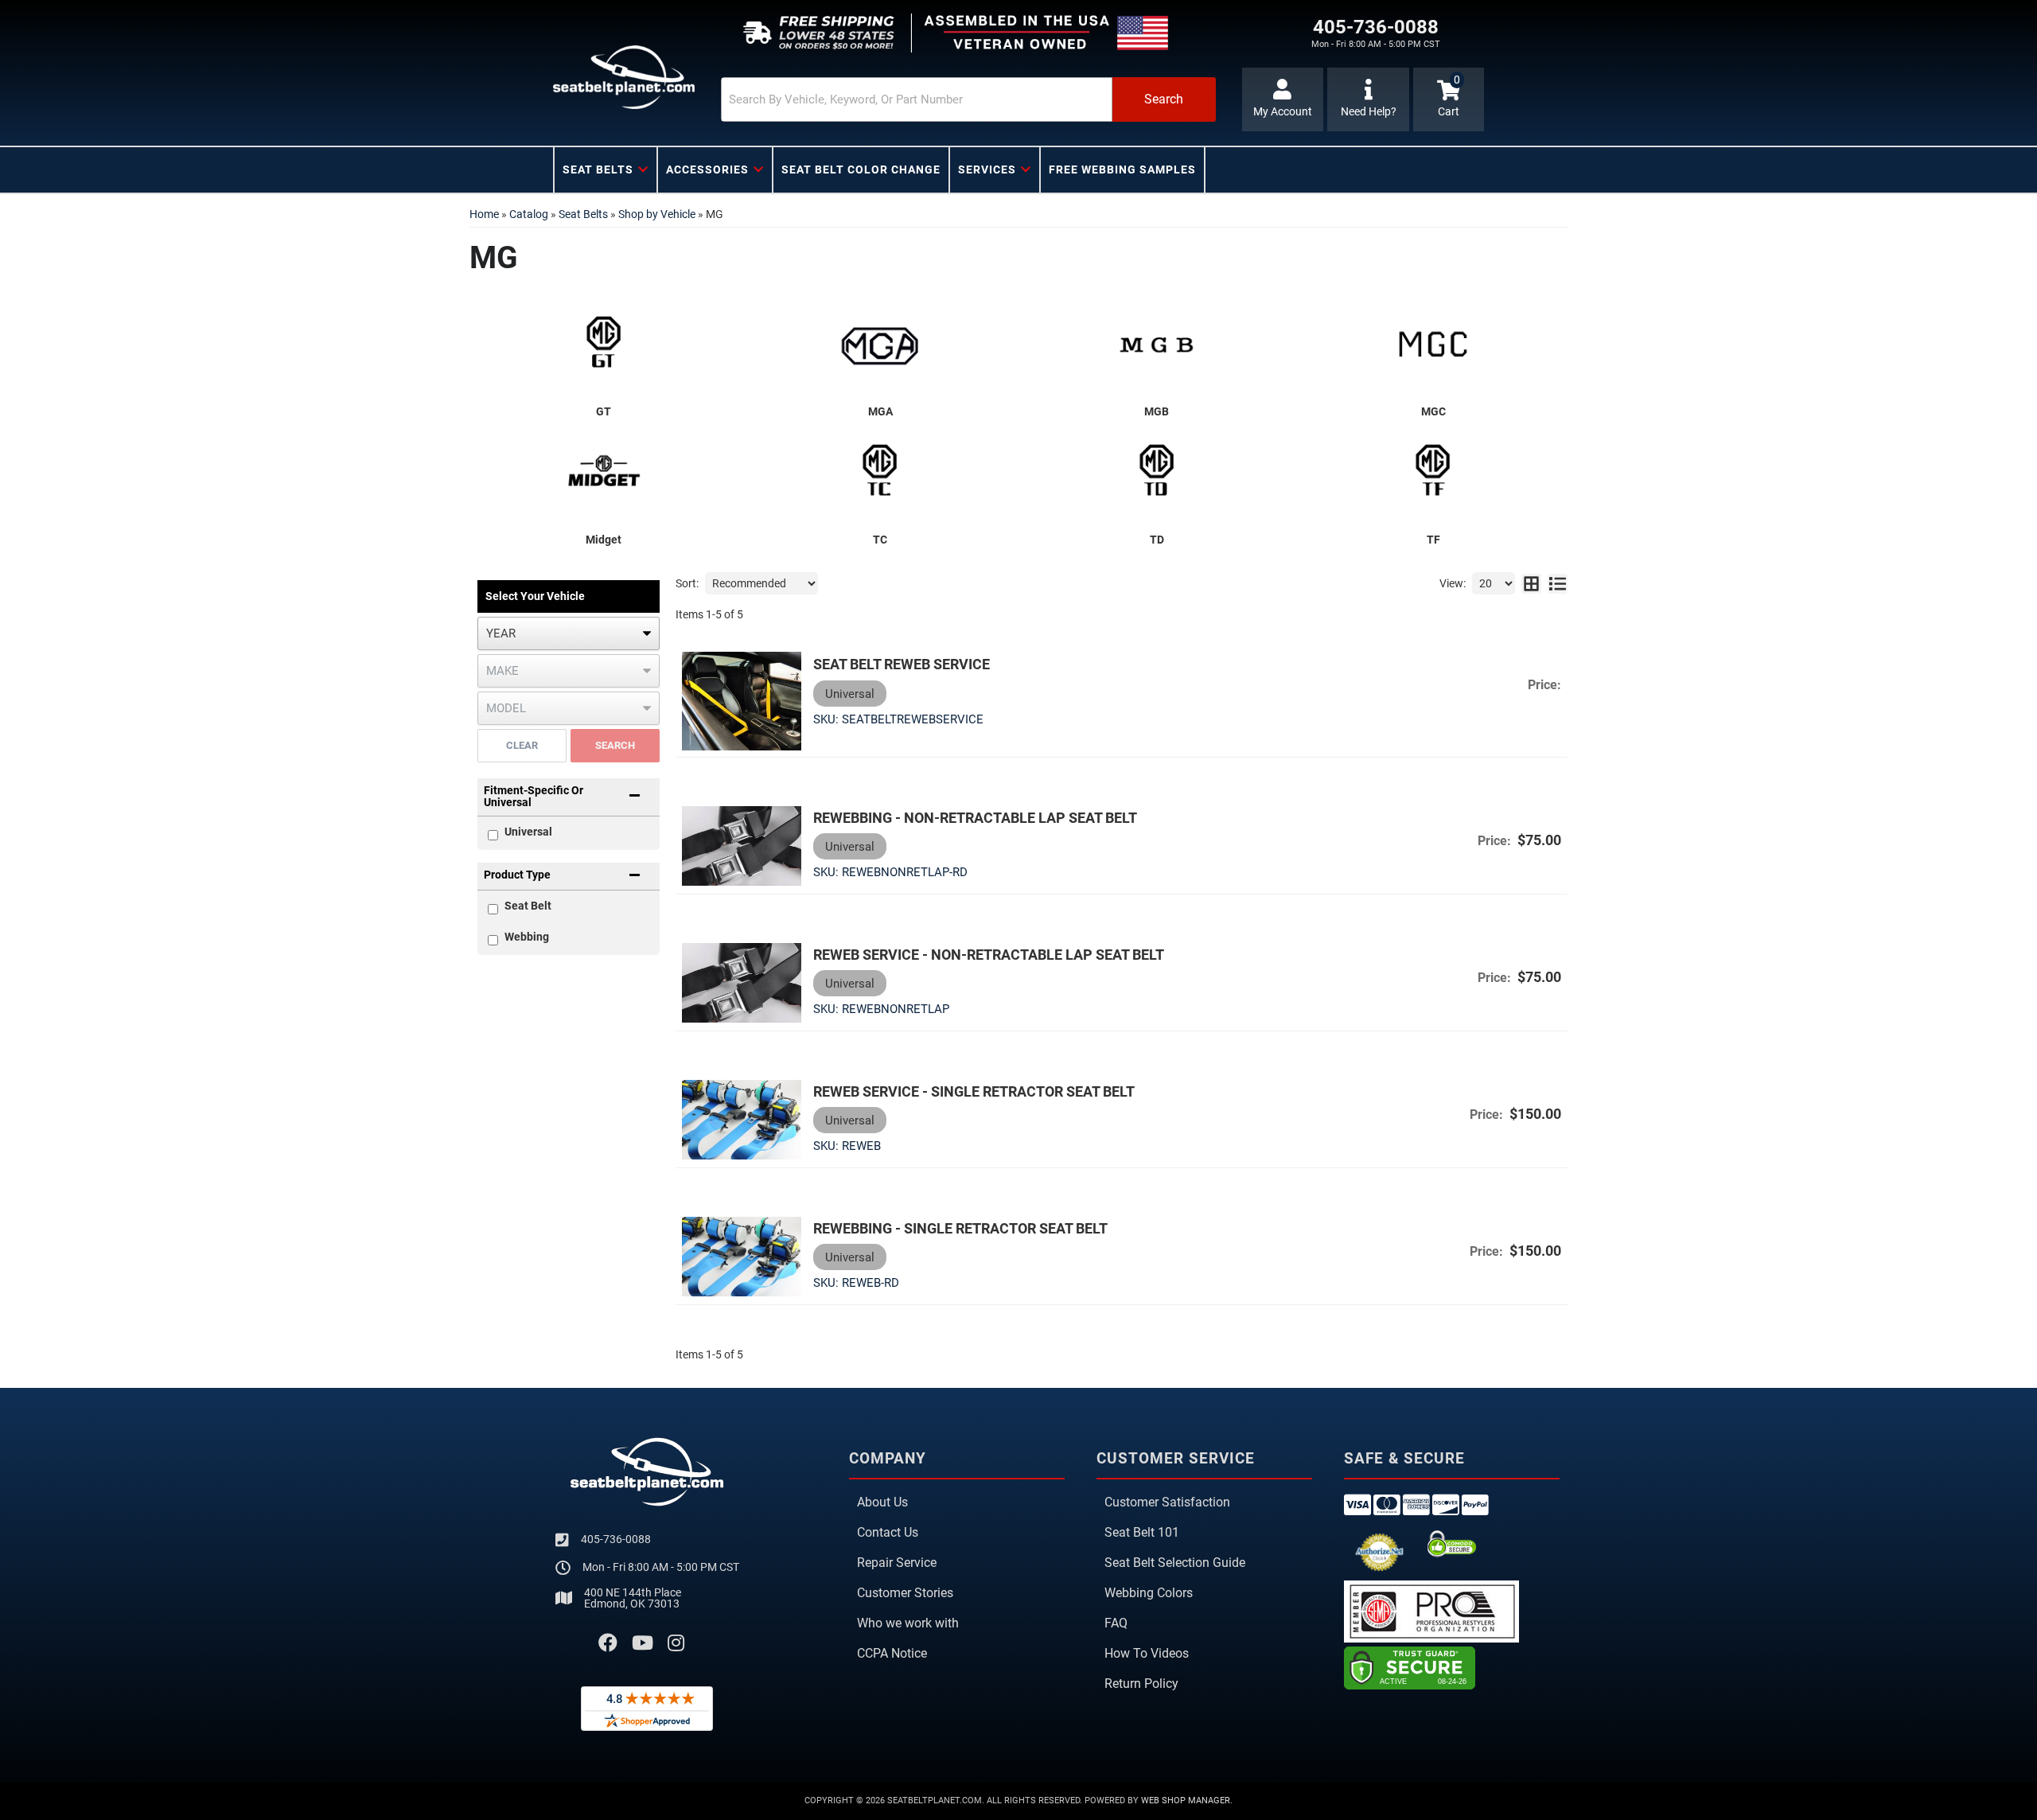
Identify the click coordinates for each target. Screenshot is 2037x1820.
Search (615, 745)
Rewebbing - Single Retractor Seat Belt (960, 1228)
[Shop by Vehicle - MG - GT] (604, 347)
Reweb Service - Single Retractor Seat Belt (974, 1091)
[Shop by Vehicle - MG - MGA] (881, 347)
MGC (1433, 411)
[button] (968, 99)
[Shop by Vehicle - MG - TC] (881, 475)
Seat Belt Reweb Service (902, 664)
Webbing (527, 937)
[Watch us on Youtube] (643, 1643)
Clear (522, 745)
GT (604, 411)
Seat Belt (528, 906)
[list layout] (1558, 583)
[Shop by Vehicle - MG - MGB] (1157, 347)
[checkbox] (493, 909)
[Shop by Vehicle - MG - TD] (1157, 475)
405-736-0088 (616, 1539)
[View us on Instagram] (676, 1643)
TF (1433, 540)
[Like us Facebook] (608, 1643)
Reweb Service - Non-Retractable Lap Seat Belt (989, 955)
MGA (880, 411)
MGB (1157, 411)
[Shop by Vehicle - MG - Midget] (604, 475)
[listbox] (569, 633)
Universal (528, 832)
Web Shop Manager (1186, 1801)
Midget (604, 540)
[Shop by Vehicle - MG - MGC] (1434, 347)
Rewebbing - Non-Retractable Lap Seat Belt (975, 818)
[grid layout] (1531, 583)
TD (1157, 540)
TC (880, 540)
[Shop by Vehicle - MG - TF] (1434, 475)
